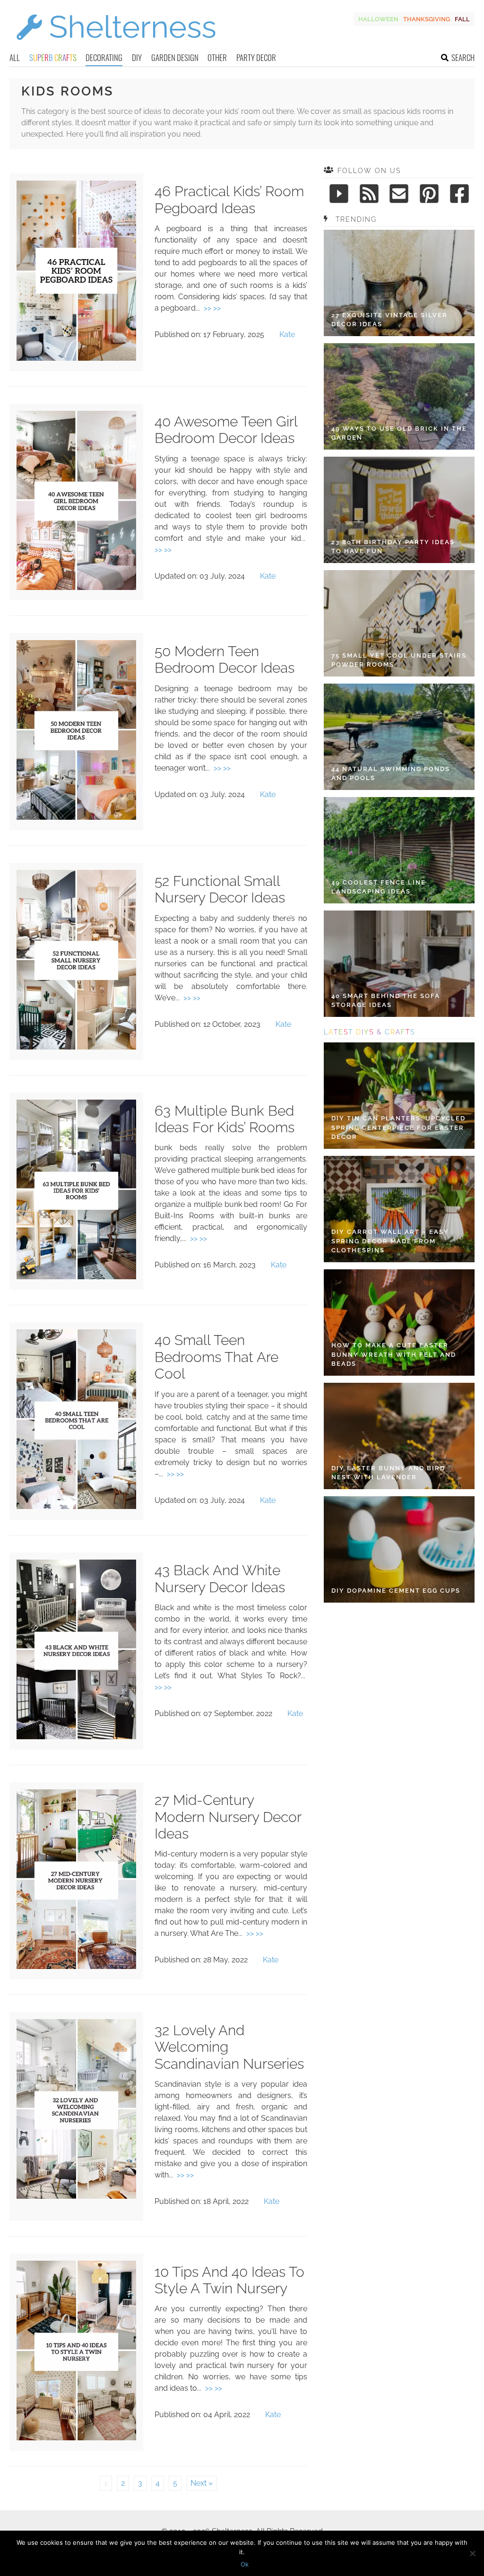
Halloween (378, 19)
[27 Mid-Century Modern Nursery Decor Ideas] (76, 1966)
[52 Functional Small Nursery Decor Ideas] (76, 1047)
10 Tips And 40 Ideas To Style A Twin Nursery (229, 2280)
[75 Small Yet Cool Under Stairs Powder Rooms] (399, 623)
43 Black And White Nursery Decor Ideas (220, 1579)
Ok (245, 2564)
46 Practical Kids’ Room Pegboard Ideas (229, 200)
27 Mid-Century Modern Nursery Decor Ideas (228, 1817)
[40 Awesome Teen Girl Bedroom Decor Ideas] (76, 587)
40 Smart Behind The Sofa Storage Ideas (386, 1001)
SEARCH (463, 57)
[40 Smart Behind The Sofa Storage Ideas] (399, 964)
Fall (462, 19)
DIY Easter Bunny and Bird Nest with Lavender (388, 1473)
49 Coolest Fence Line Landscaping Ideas (379, 887)
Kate (287, 334)
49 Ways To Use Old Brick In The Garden (399, 433)
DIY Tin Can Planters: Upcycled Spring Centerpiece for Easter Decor (398, 1128)
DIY (137, 57)
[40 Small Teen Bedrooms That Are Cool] (76, 1506)
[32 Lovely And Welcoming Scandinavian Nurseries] (76, 2196)
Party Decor (256, 57)
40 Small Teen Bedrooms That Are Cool (216, 1357)
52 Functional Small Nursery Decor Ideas (220, 889)
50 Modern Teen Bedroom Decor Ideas (225, 660)
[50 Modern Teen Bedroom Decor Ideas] (76, 817)
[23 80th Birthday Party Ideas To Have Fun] (399, 510)
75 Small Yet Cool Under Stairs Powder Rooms (399, 660)
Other (217, 57)
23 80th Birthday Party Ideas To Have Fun (393, 547)
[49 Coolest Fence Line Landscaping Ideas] (399, 850)
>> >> (212, 308)
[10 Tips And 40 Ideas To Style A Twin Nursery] (76, 2438)
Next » (202, 2483)
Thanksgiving (427, 19)
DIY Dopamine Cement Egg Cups (396, 1591)
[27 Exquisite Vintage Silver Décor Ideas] (399, 283)
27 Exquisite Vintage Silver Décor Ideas (389, 320)
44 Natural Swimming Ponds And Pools (391, 774)
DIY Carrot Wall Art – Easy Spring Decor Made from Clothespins (390, 1241)
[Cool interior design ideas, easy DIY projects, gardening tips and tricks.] (116, 46)
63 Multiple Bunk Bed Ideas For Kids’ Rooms (225, 1119)
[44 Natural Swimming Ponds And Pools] (399, 737)
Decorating (104, 57)
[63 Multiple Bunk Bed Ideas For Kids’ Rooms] (76, 1277)
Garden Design (175, 57)
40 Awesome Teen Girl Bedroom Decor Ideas (226, 430)
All (15, 57)
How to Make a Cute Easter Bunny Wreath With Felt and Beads (394, 1354)
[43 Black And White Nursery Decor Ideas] (76, 1737)
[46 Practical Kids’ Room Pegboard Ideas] (76, 358)
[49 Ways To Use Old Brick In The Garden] (399, 396)
